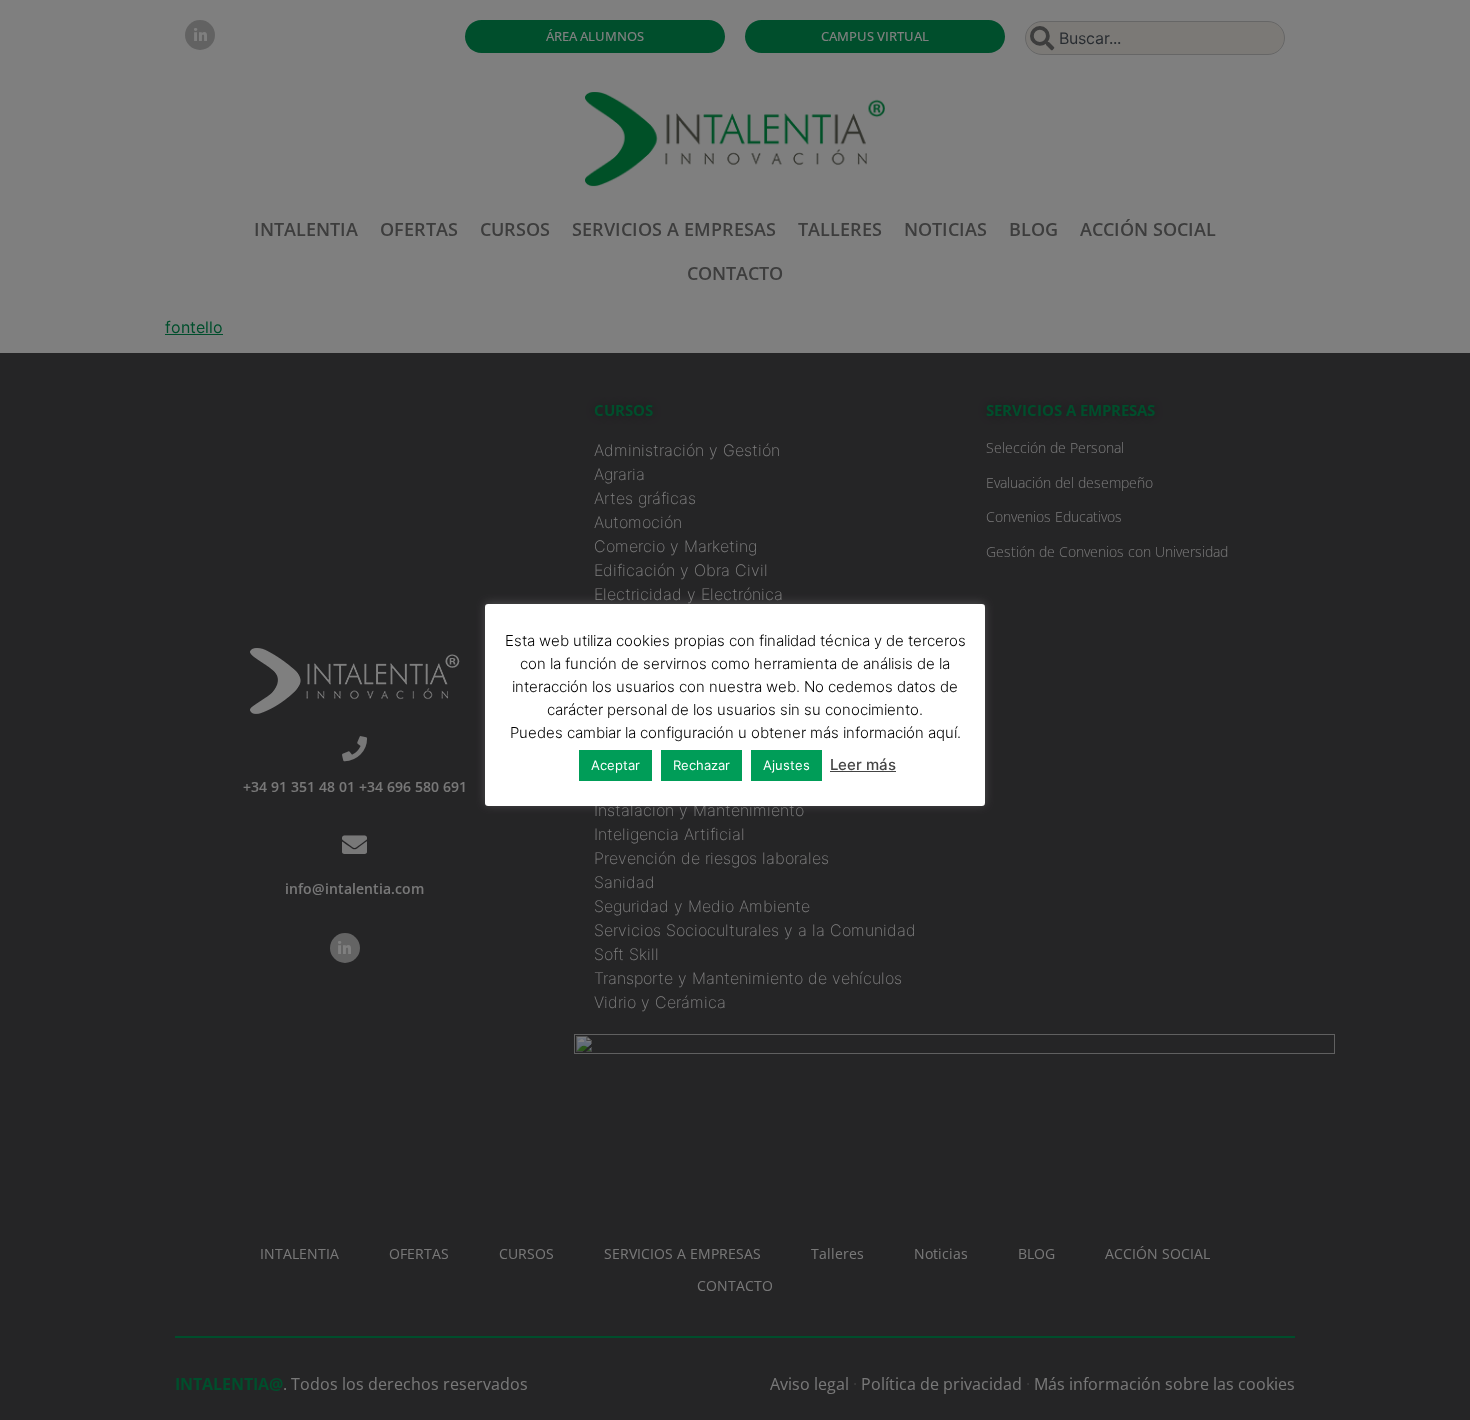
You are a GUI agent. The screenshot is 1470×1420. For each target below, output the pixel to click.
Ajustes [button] (786, 765)
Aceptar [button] (615, 765)
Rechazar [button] (701, 765)
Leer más (863, 764)
